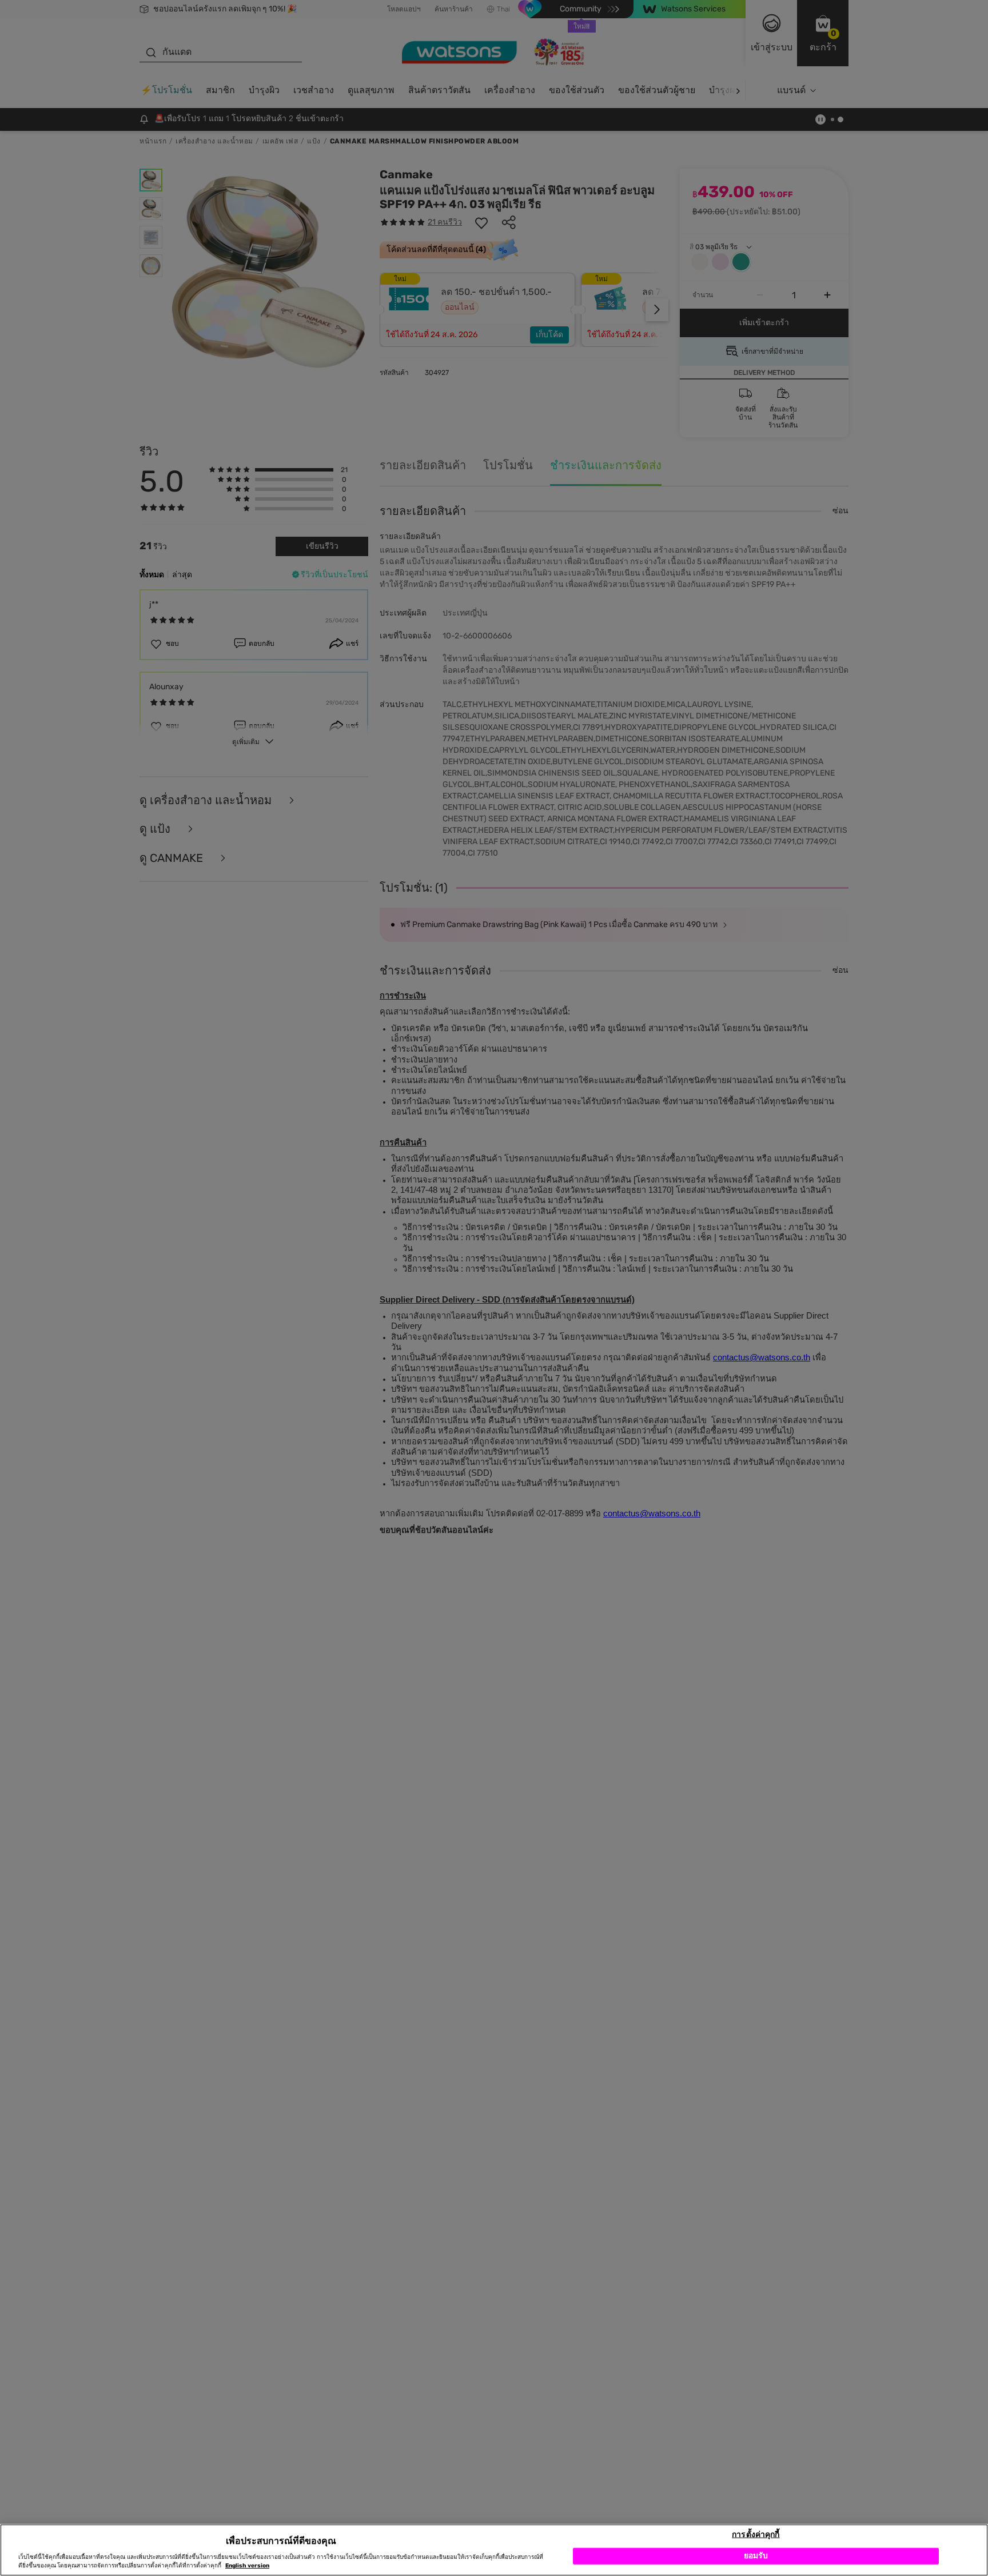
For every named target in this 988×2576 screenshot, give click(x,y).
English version (247, 2566)
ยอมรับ (756, 2556)
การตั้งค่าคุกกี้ (756, 2534)
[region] (494, 2550)
